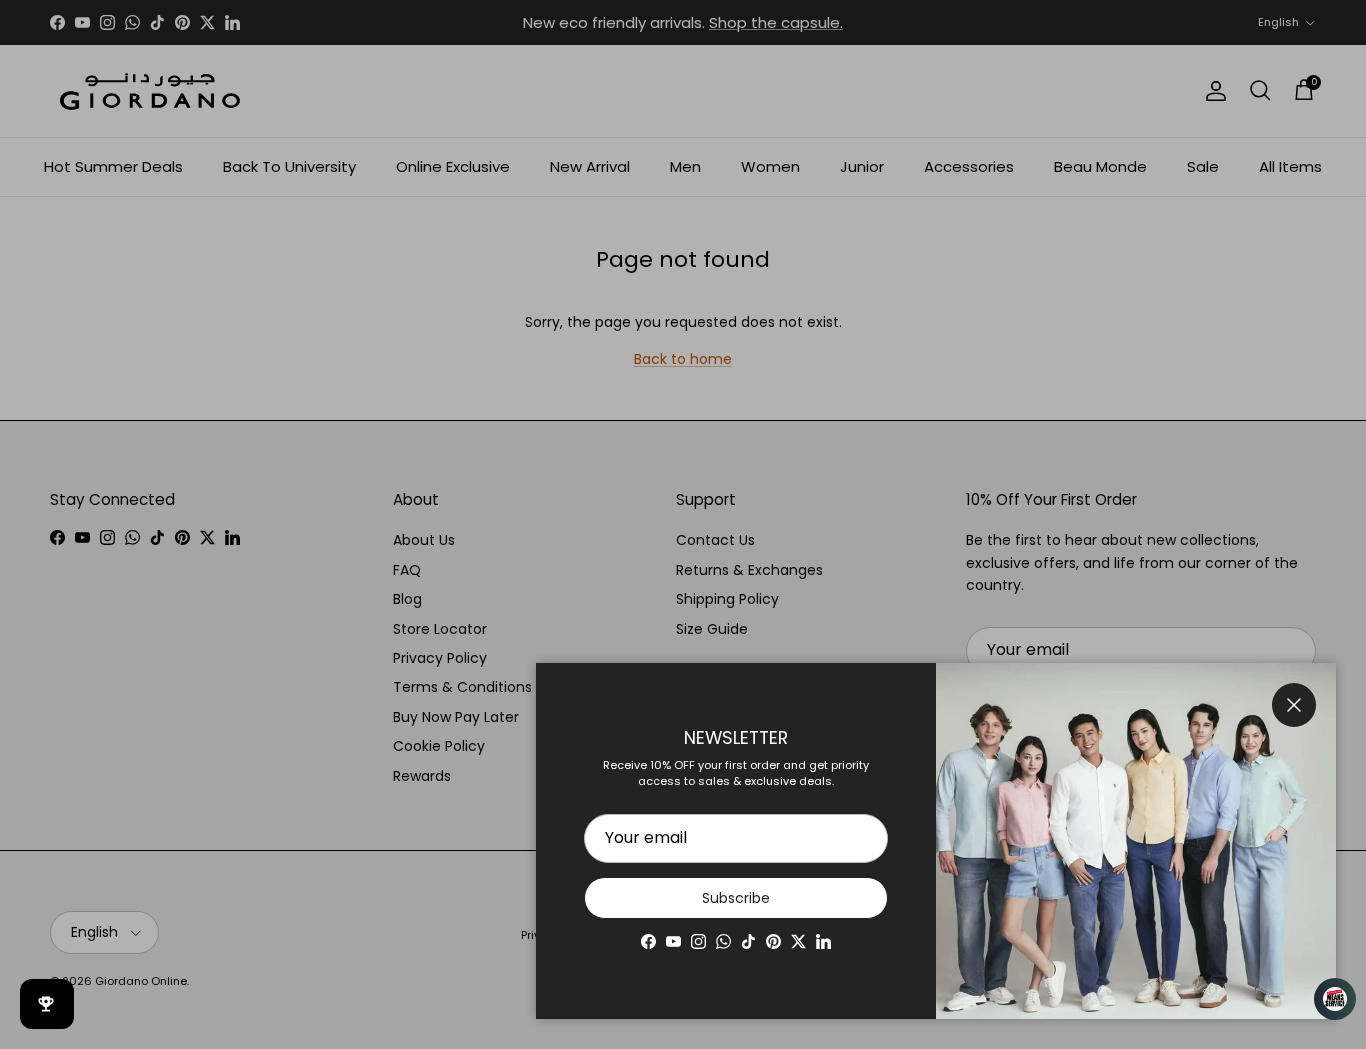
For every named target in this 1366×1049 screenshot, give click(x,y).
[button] (1326, 999)
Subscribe (736, 898)
